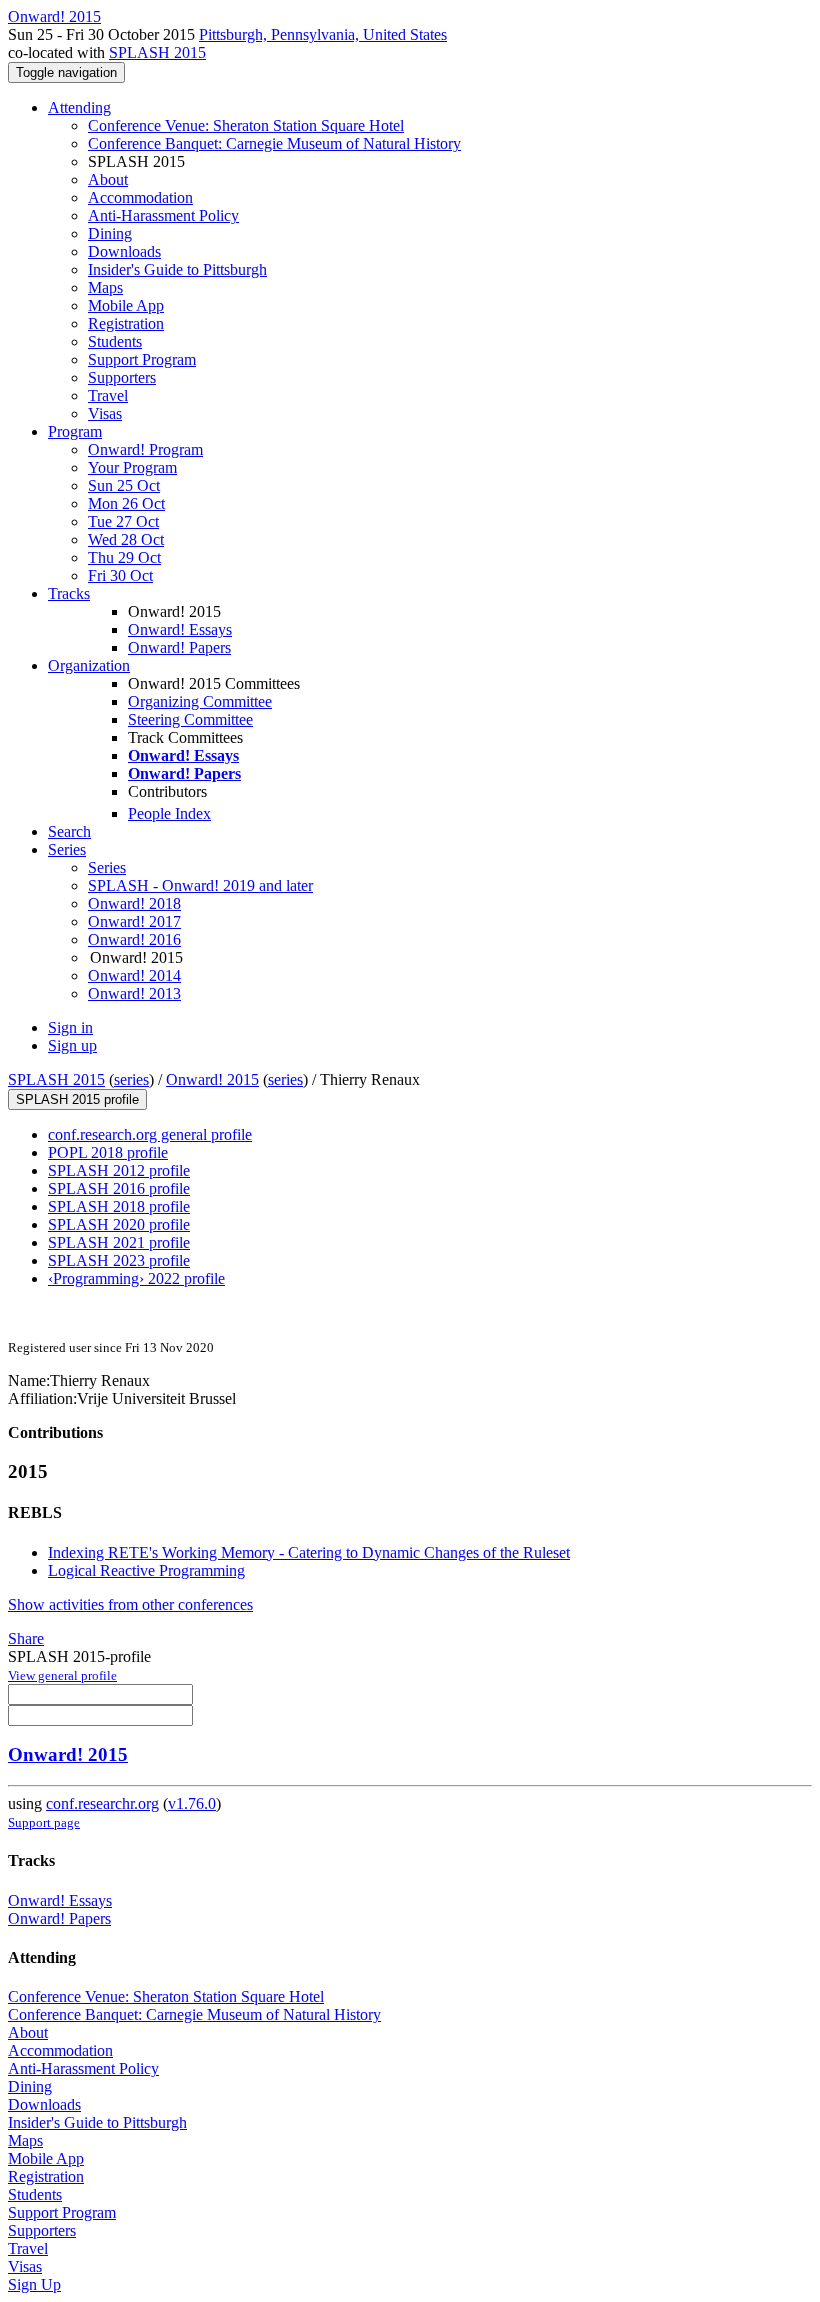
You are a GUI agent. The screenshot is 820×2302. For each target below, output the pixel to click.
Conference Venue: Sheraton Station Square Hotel (246, 125)
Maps (105, 287)
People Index (169, 813)
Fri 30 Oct (120, 575)
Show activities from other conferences (130, 1604)
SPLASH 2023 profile (119, 1260)
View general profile (62, 1675)
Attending (79, 107)
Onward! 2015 (212, 1079)
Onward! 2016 (134, 939)
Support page (44, 1822)
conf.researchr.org (102, 1803)
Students (115, 341)
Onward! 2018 (134, 903)
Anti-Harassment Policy (163, 215)
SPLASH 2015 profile (77, 1099)
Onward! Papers (179, 647)
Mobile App (126, 305)
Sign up (72, 1045)
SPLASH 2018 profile (119, 1206)
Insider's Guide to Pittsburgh (177, 269)
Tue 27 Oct (123, 521)
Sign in (70, 1027)
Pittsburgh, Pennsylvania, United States (323, 34)
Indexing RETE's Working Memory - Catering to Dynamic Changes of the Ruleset (309, 1552)
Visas (105, 413)
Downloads (124, 251)
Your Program (132, 467)
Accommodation (140, 197)
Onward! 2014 (134, 975)
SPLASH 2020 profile (119, 1224)
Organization (89, 665)
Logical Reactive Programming (146, 1570)
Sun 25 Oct (124, 485)
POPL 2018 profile (108, 1152)
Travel (108, 395)
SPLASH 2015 (157, 52)
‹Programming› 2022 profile (136, 1278)
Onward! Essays (180, 629)
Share (26, 1638)
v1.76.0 (192, 1803)
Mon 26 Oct (126, 503)
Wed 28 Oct (126, 539)
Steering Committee (190, 719)
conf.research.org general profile (150, 1134)
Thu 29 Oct (124, 557)
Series (107, 867)
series (131, 1079)
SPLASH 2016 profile (119, 1188)
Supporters (122, 377)
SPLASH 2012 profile (119, 1170)
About (108, 179)
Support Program (142, 359)
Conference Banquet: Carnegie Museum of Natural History (274, 143)
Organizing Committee (200, 701)
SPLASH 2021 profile (119, 1242)
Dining (110, 233)
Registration (126, 323)
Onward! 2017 (134, 921)
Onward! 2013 (134, 993)
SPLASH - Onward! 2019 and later (200, 885)
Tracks (69, 593)
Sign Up (34, 2284)
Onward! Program (145, 449)
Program (75, 431)
